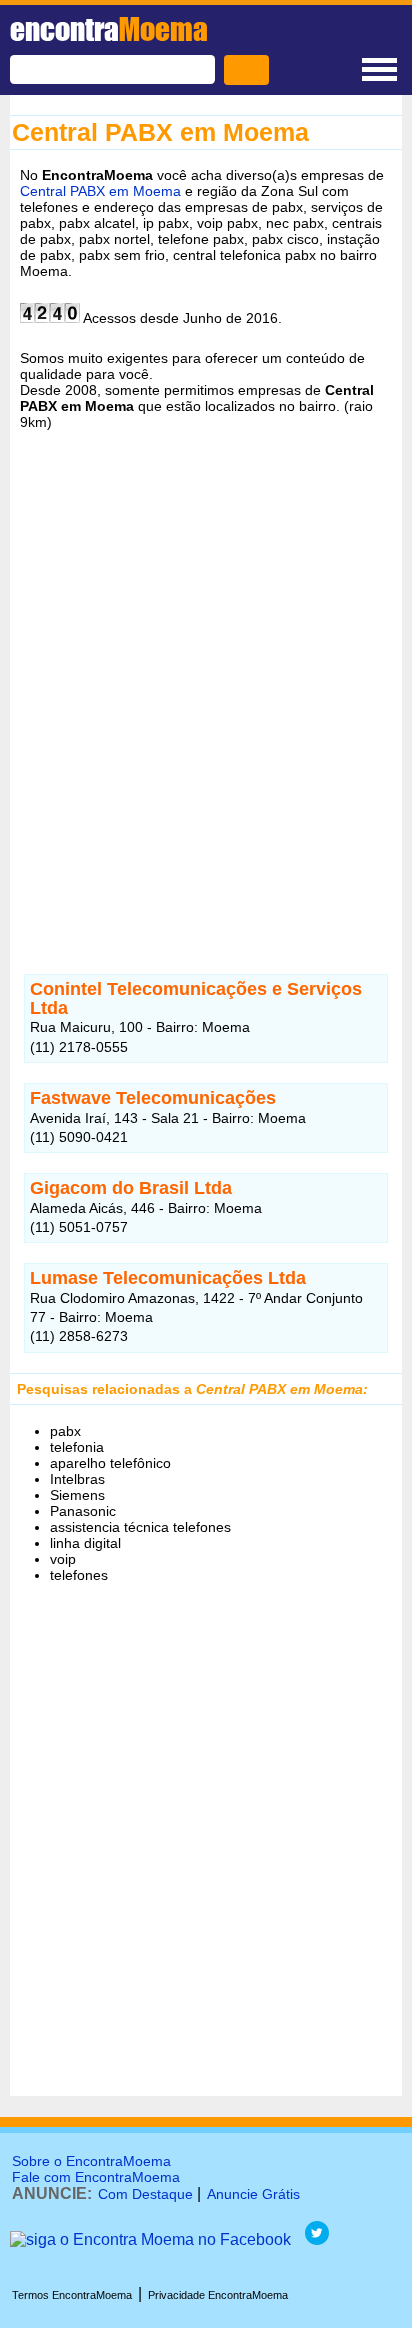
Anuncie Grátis (253, 2194)
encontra (109, 29)
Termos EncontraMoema (72, 2295)
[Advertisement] (206, 696)
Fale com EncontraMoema (96, 2177)
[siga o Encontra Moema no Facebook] (150, 2239)
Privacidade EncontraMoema (218, 2295)
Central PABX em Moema (100, 191)
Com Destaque (145, 2194)
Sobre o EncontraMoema (91, 2161)
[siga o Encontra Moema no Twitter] (317, 2239)
